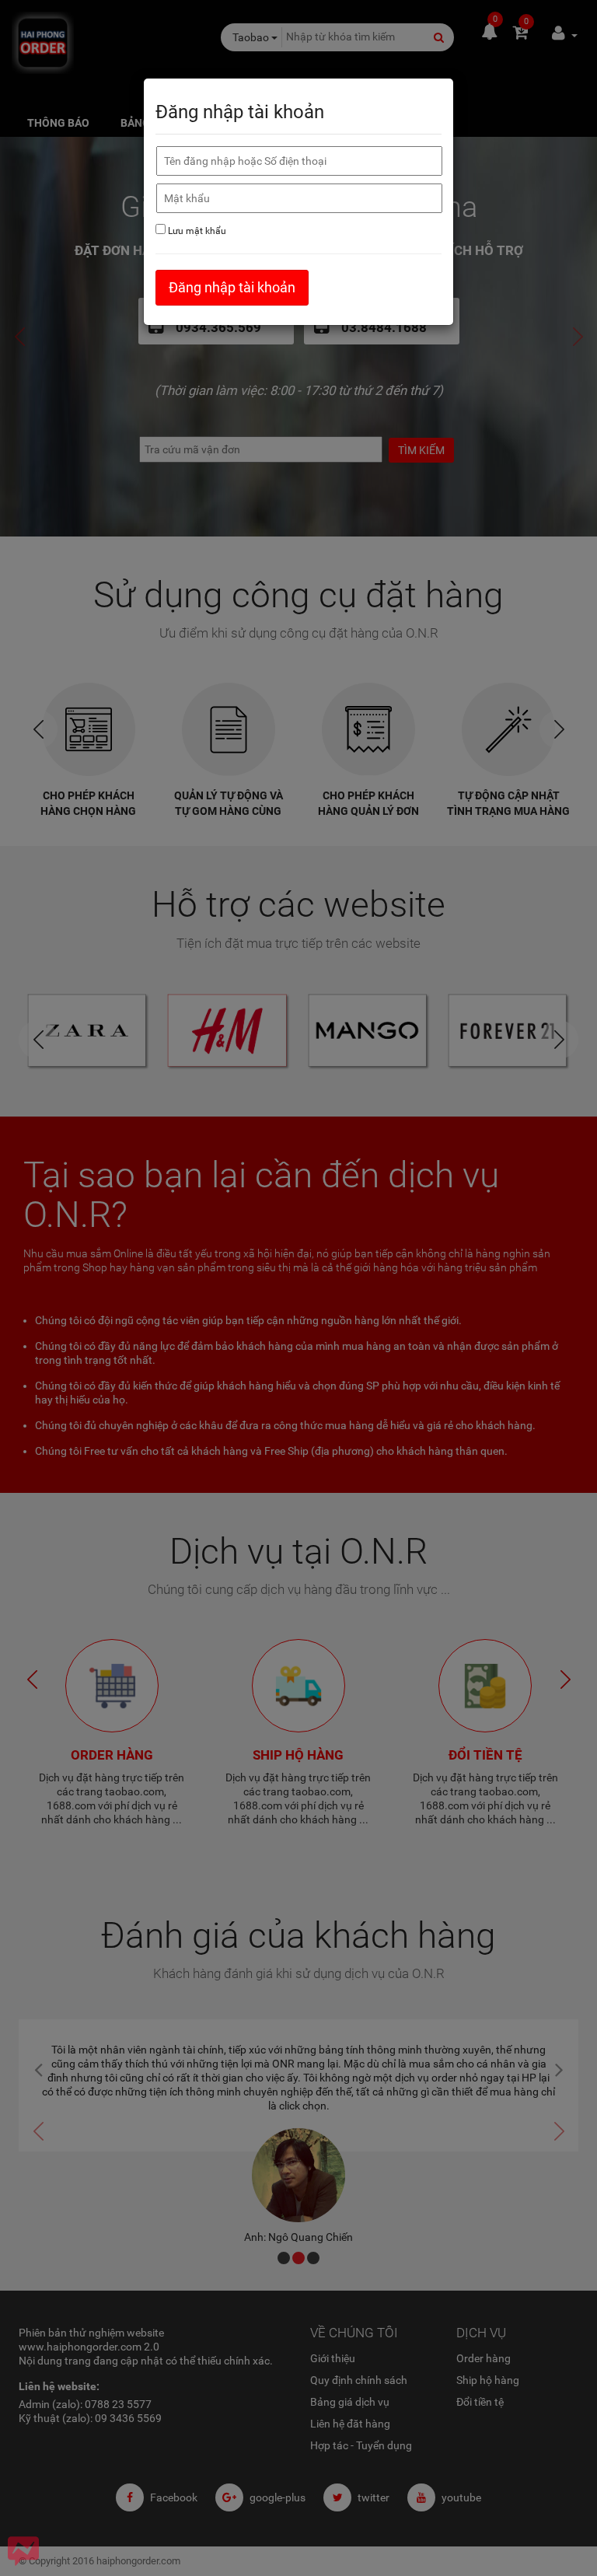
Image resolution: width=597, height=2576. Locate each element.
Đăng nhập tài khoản (232, 287)
